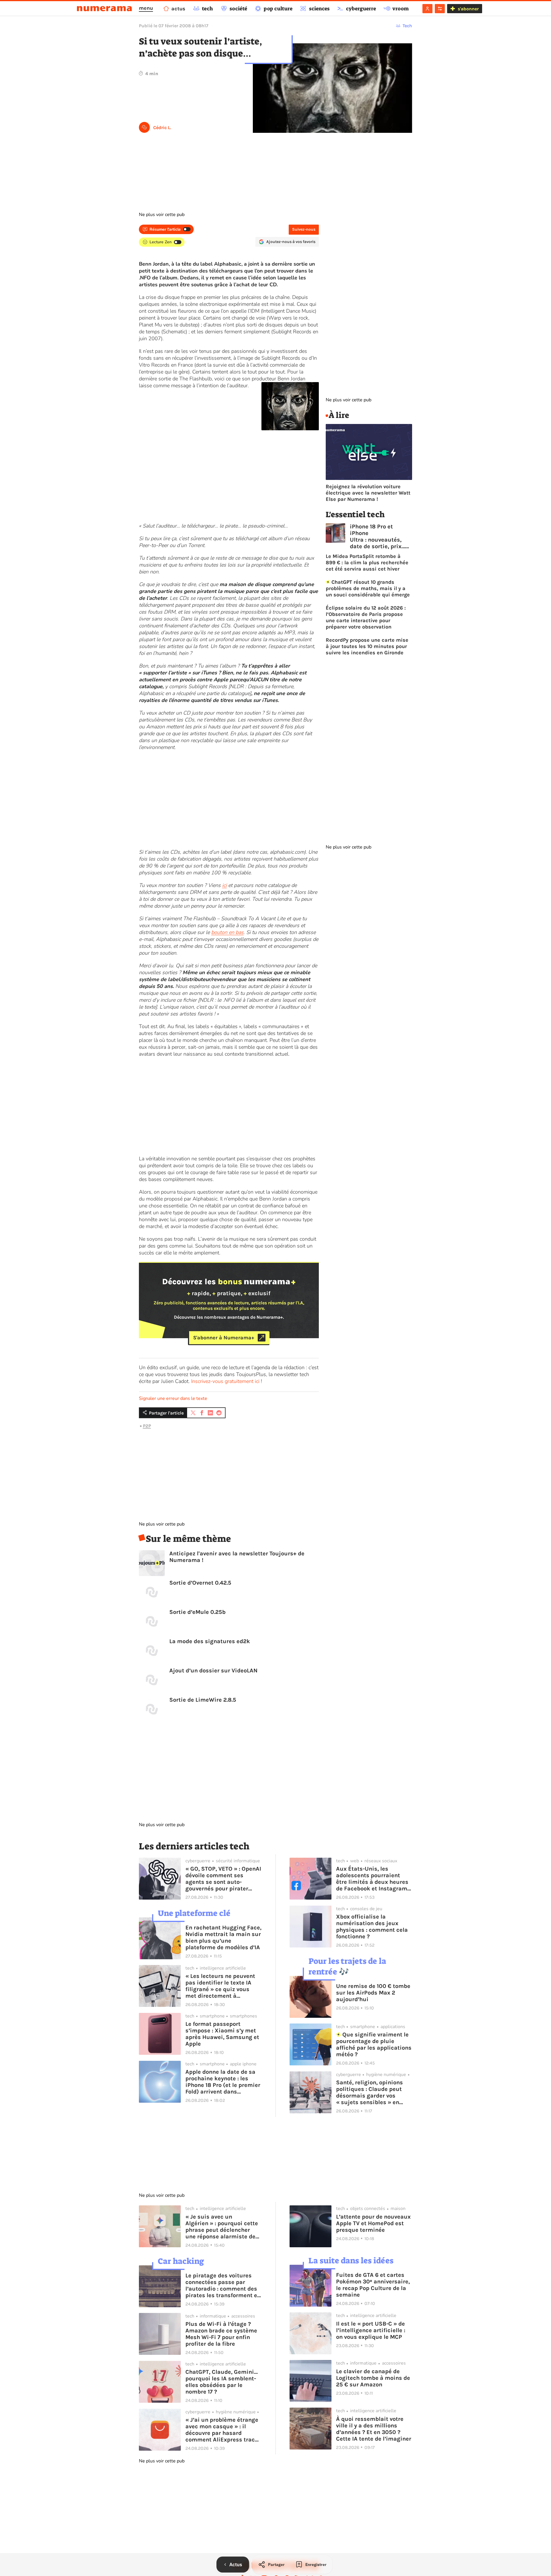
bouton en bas (227, 932)
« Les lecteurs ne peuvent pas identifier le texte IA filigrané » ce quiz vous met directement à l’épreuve (220, 1986)
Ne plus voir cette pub (162, 215)
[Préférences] (440, 9)
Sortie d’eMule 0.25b (197, 1612)
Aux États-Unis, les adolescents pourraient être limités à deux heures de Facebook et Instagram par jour (372, 1879)
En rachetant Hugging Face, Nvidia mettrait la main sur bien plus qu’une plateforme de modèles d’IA (223, 1937)
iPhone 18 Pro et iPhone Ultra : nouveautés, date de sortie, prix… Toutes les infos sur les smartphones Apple (378, 536)
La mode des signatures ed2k (210, 1641)
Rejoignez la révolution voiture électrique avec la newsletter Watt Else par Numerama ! (368, 493)
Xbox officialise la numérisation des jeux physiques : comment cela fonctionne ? (372, 1927)
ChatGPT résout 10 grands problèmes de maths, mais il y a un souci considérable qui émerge (368, 588)
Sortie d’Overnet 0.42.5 (200, 1583)
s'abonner (468, 9)
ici (224, 885)
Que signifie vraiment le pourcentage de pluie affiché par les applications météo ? (374, 2044)
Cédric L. (162, 128)
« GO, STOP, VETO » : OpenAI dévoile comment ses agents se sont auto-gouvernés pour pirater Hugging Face (223, 1879)
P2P (147, 1426)
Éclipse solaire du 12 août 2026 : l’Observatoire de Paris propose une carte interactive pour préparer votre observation (366, 617)
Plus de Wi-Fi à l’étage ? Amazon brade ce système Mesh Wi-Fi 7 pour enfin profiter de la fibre (221, 2334)
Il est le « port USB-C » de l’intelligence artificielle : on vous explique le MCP (371, 2330)
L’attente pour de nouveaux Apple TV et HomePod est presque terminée (373, 2223)
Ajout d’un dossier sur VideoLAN (213, 1671)
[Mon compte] (427, 9)
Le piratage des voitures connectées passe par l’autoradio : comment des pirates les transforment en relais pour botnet (223, 2285)
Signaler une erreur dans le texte (173, 1398)
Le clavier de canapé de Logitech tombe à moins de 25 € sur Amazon (373, 2378)
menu (146, 8)
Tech (407, 26)
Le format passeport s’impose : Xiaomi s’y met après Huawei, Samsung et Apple (222, 2034)
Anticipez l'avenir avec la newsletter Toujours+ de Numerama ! (237, 1557)
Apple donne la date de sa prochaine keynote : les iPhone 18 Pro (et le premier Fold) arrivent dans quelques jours (223, 2082)
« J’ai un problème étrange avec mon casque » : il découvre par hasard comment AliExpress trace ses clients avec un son (222, 2430)
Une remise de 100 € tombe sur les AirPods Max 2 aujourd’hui (373, 1993)
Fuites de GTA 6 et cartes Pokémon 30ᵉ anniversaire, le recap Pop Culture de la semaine (373, 2285)
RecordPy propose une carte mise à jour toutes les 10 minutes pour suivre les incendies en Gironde (367, 646)
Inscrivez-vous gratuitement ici (225, 1381)
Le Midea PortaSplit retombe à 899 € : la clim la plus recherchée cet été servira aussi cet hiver (367, 563)
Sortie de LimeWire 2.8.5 (203, 1700)
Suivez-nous (304, 229)
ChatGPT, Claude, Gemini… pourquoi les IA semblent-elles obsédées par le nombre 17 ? (222, 2382)
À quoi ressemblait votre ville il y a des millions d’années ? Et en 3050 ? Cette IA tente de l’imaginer (374, 2429)
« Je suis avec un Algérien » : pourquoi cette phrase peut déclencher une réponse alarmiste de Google (222, 2227)
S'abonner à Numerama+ (224, 1338)
